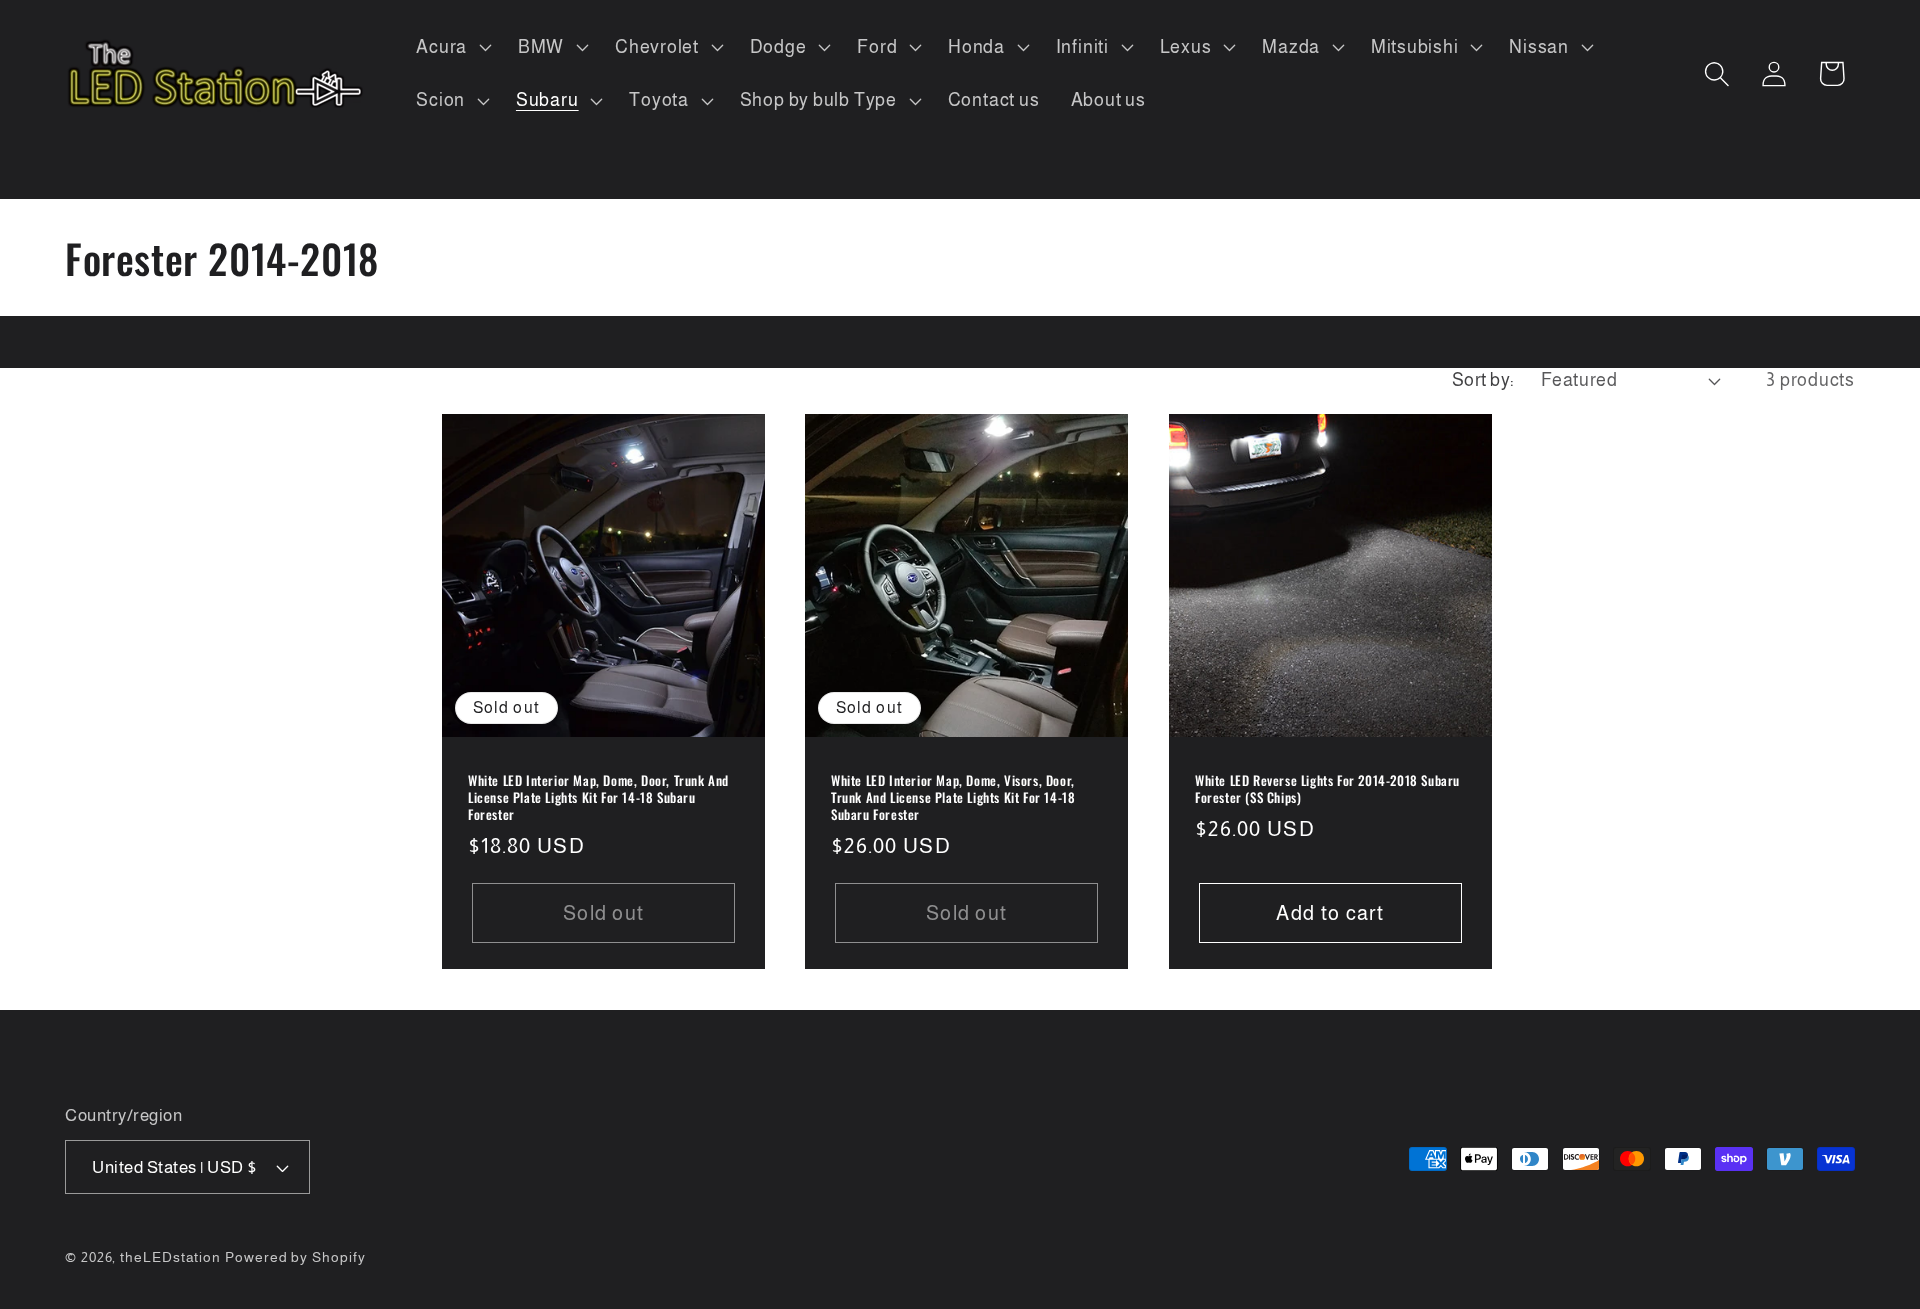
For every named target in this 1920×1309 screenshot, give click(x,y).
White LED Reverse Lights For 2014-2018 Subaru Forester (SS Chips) (1327, 790)
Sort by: (1483, 380)
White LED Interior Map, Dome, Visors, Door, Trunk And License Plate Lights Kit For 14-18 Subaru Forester (953, 798)
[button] (452, 47)
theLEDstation (170, 1257)
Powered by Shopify (295, 1257)
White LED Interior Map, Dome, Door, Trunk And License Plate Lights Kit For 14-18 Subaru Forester (598, 798)
